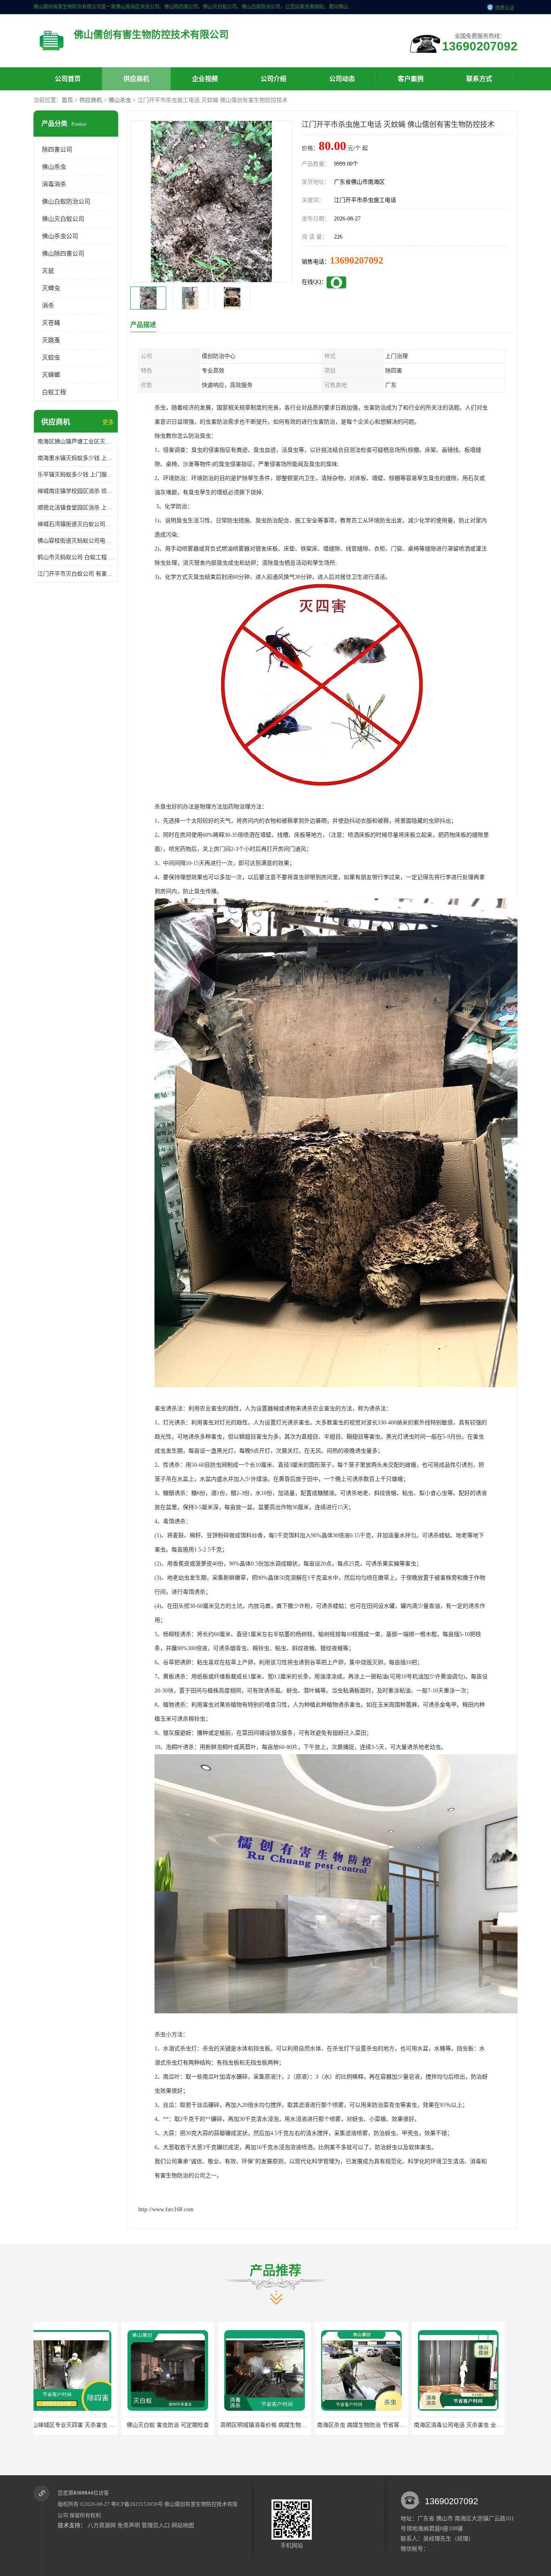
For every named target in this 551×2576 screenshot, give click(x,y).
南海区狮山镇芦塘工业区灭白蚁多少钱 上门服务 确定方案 (76, 442)
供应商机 (136, 79)
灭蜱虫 (51, 288)
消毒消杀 (54, 184)
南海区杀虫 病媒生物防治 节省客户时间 (182, 2425)
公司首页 (68, 79)
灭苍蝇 (51, 323)
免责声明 (129, 2525)
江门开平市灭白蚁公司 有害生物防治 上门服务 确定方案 (76, 574)
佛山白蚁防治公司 (66, 202)
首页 (67, 100)
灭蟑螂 (51, 375)
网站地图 (183, 2525)
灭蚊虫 (51, 358)
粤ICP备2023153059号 (137, 2504)
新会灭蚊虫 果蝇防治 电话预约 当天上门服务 (479, 2425)
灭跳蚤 (51, 340)
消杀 (48, 306)
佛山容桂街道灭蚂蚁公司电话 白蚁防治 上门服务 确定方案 (76, 541)
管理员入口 (156, 2525)
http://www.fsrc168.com (166, 2209)
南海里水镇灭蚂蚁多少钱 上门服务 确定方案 (76, 458)
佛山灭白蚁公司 (63, 219)
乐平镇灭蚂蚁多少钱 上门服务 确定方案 (76, 475)
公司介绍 (273, 79)
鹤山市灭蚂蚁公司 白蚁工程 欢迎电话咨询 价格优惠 (76, 557)
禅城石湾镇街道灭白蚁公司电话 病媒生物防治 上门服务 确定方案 (76, 524)
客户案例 (411, 79)
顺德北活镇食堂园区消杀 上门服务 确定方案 (76, 508)
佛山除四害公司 (63, 254)
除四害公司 (57, 150)
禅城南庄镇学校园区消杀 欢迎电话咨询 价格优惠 (76, 491)
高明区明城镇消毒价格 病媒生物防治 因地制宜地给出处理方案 (113, 2425)
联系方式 (479, 79)
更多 (108, 422)
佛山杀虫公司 (60, 236)
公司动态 (342, 79)
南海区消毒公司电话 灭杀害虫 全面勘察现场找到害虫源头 (301, 2425)
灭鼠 (48, 271)
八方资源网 (102, 2525)
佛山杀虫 (120, 100)
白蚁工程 (54, 392)
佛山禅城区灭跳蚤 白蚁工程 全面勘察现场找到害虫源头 (395, 2425)
